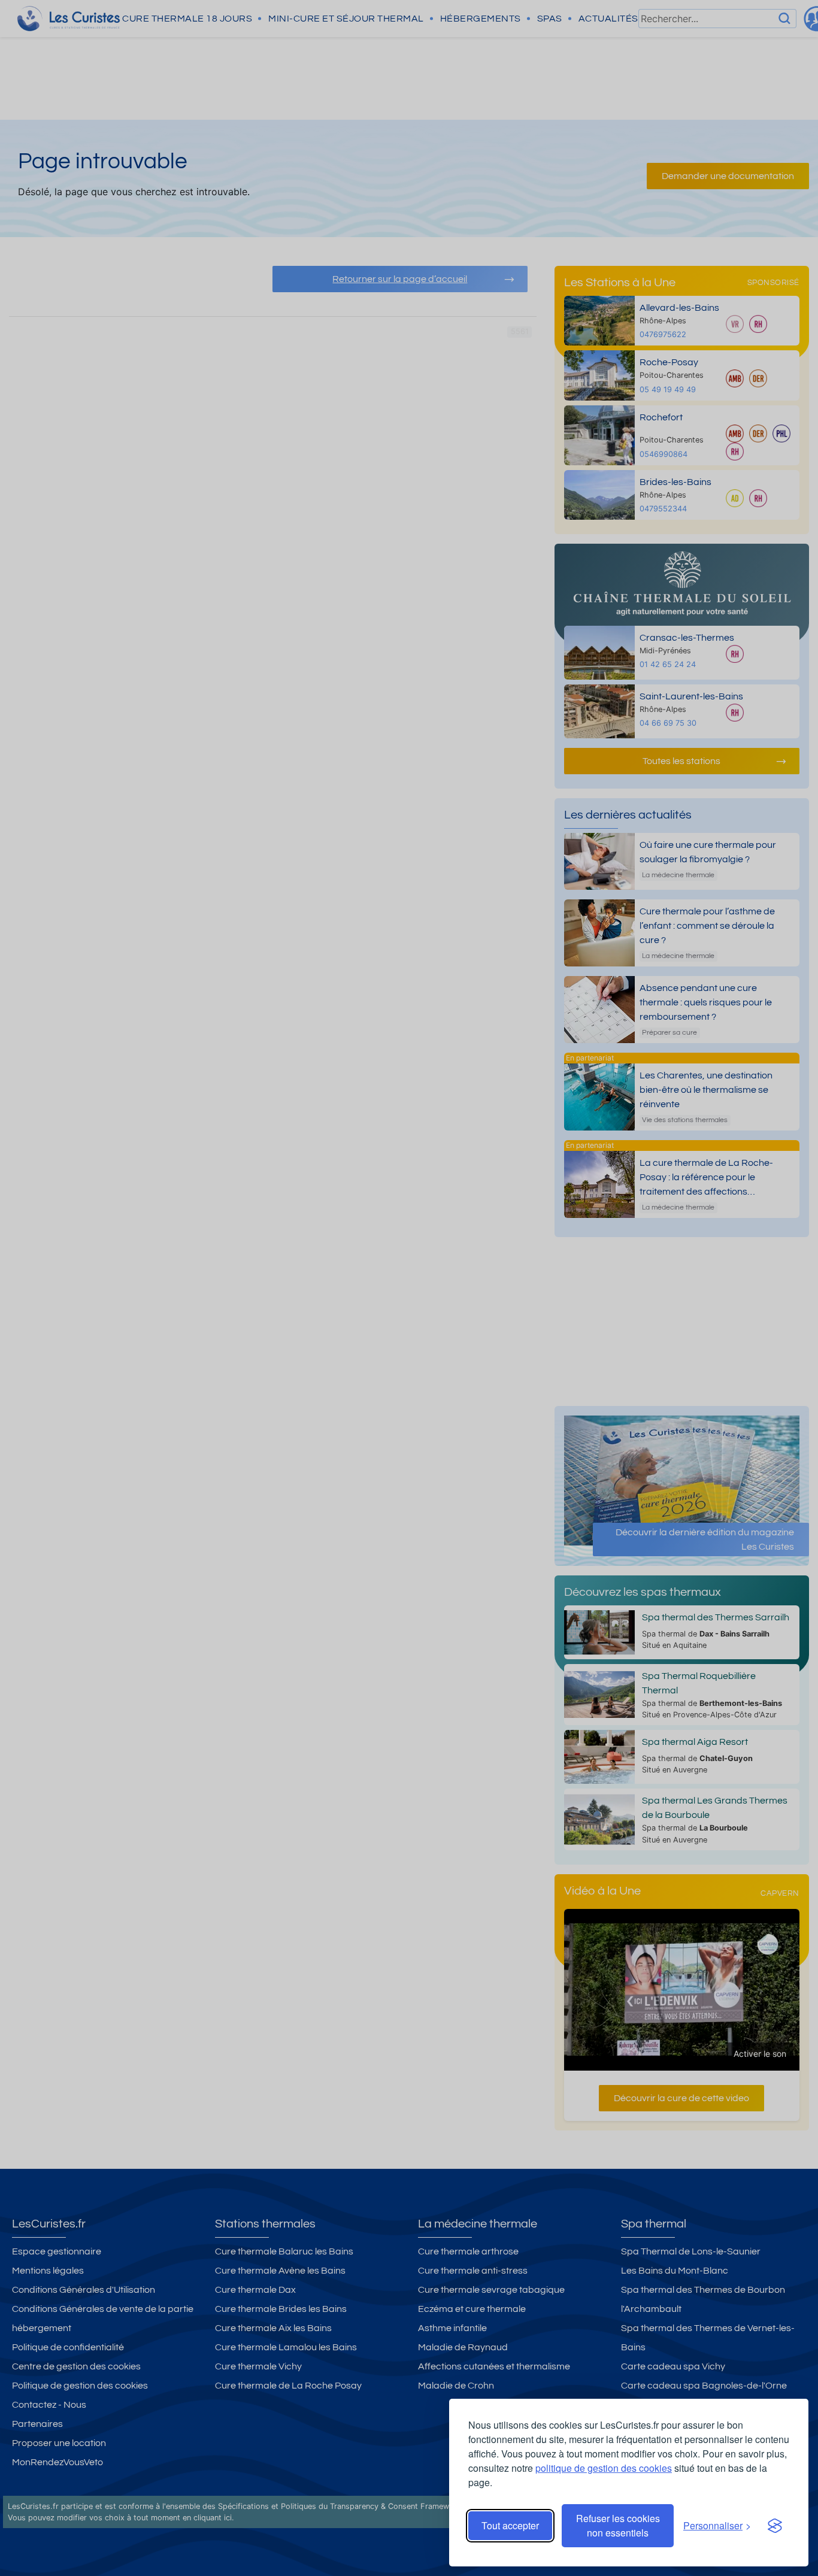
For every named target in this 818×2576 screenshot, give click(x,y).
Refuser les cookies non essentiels (618, 2525)
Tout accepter (510, 2525)
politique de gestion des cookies (604, 2468)
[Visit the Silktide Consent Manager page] (775, 2526)
